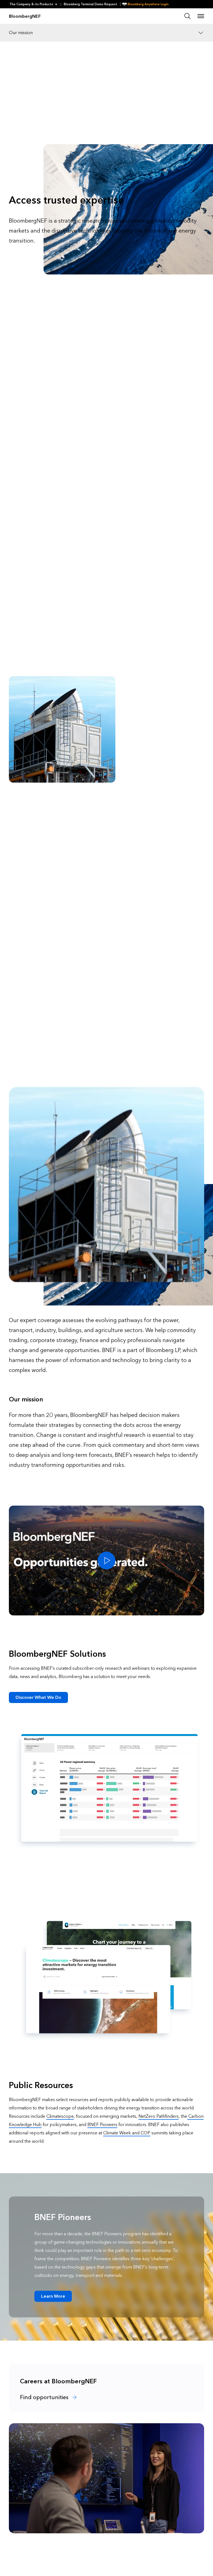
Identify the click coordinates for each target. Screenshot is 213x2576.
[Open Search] (187, 16)
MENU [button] (201, 16)
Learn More (53, 2296)
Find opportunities (45, 2397)
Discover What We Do (38, 1697)
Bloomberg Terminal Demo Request (91, 4)
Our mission (21, 33)
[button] (35, 4)
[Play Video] (106, 1561)
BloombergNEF (25, 16)
